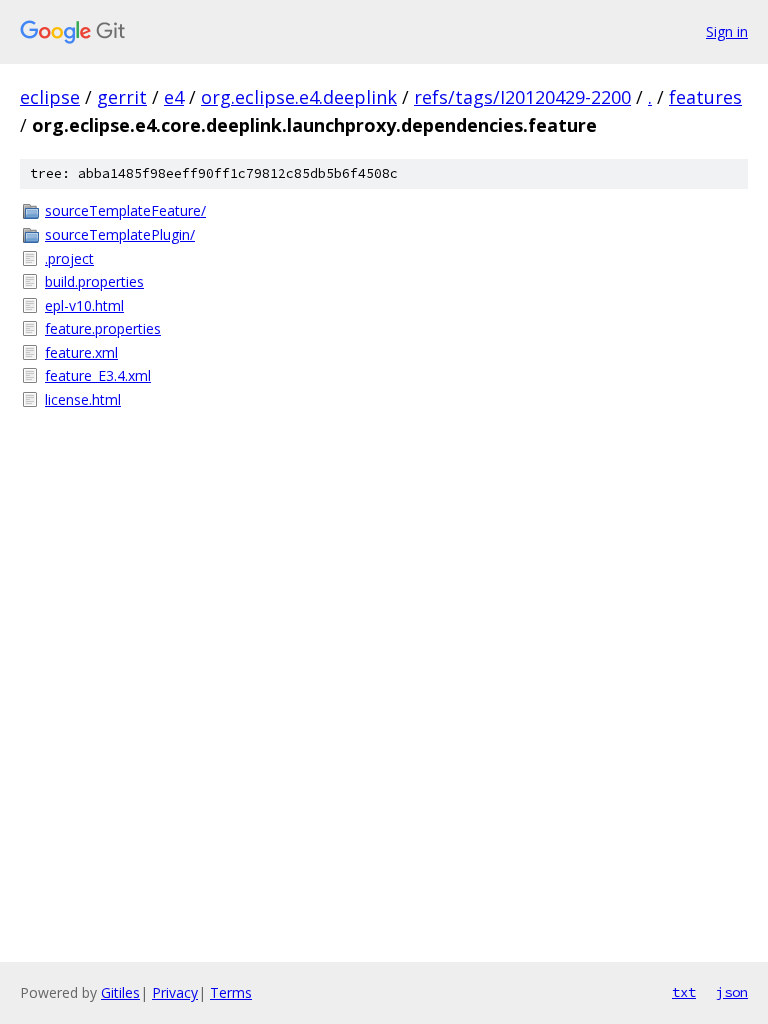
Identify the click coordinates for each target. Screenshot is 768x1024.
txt (684, 992)
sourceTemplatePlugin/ (120, 234)
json (732, 992)
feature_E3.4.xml (98, 375)
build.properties (94, 281)
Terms (231, 992)
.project (69, 258)
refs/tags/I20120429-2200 (522, 97)
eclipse (50, 97)
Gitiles (120, 992)
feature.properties (103, 328)
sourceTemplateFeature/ (125, 210)
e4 (174, 97)
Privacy (175, 992)
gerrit (122, 97)
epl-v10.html (84, 305)
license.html (83, 399)
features (705, 97)
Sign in (727, 31)
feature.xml (81, 352)
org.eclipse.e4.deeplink (299, 97)
